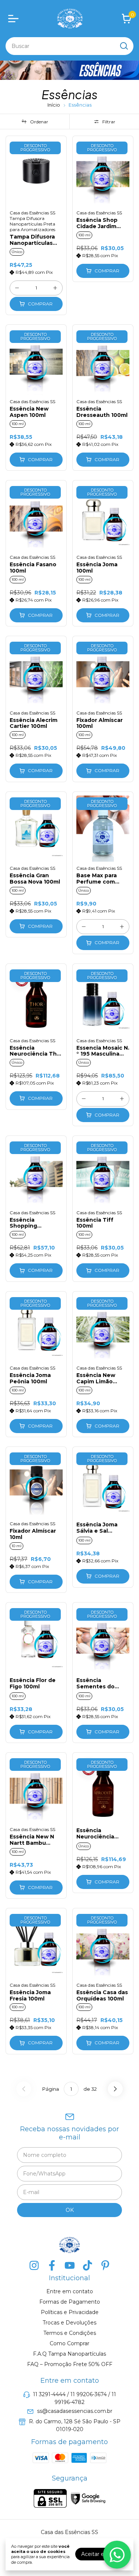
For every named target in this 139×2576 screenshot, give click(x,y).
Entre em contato (70, 2291)
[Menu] (15, 19)
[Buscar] (123, 46)
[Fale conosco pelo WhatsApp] (117, 2555)
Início (54, 105)
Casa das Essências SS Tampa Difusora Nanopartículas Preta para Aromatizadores (32, 221)
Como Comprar (69, 2343)
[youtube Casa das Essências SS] (70, 2266)
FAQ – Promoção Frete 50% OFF (70, 2364)
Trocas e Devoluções (69, 2323)
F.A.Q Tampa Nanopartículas (69, 2354)
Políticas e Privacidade (70, 2312)
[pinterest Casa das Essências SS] (105, 2266)
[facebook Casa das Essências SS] (52, 2266)
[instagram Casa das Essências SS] (34, 2266)
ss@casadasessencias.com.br (75, 2411)
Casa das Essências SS (99, 213)
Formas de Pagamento (70, 2302)
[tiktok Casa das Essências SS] (87, 2266)
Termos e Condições (70, 2333)
